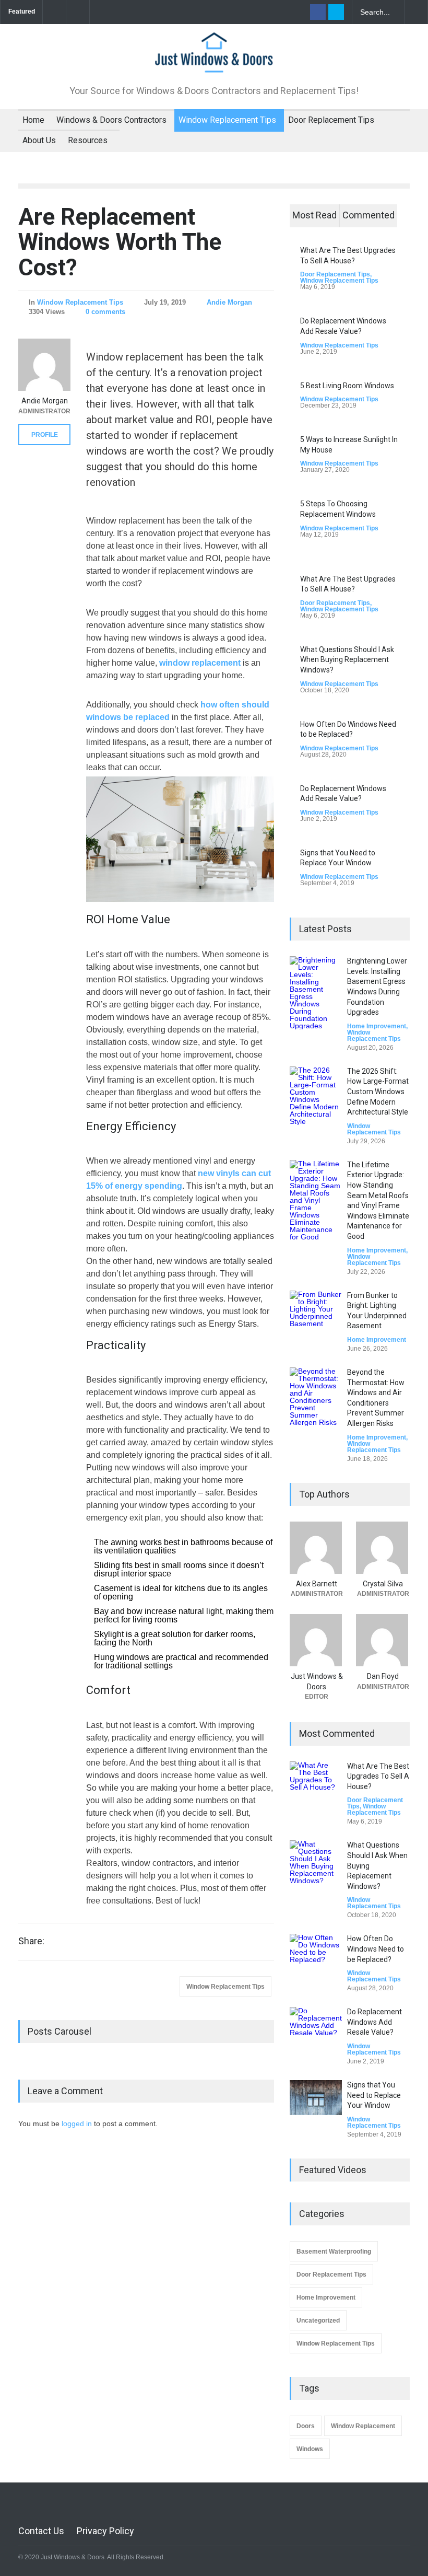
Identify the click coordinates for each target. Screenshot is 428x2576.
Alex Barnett (317, 1584)
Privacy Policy (105, 2531)
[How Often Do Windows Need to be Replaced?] (316, 1960)
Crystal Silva (383, 1584)
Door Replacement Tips (331, 120)
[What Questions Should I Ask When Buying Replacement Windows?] (316, 1866)
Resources (88, 140)
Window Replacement (363, 2426)
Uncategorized (318, 2320)
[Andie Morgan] (44, 365)
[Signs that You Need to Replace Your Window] (316, 2098)
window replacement (200, 663)
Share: (31, 1941)
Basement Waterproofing (334, 2252)
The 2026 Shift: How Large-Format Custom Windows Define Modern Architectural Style (378, 1092)
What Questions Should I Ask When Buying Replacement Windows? (347, 660)
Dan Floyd (383, 1676)
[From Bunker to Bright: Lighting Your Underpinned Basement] (316, 1317)
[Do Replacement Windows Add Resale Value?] (316, 2033)
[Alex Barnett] (317, 1548)
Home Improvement (377, 1026)
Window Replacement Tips (227, 120)
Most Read (314, 215)
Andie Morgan (229, 302)
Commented (368, 215)
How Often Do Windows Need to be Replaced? (376, 1949)
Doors (306, 2426)
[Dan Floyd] (383, 1640)
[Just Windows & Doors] (214, 60)
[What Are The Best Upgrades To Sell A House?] (316, 1788)
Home (33, 120)
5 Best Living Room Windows (347, 386)
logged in (77, 2124)
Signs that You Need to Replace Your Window (374, 2095)
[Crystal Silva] (383, 1548)
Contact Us (41, 2531)
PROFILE (45, 435)
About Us (39, 140)
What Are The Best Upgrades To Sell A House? (378, 1776)
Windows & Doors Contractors (111, 120)
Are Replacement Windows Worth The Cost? (120, 242)
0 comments (105, 312)
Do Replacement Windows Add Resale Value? (374, 2022)
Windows (310, 2449)
